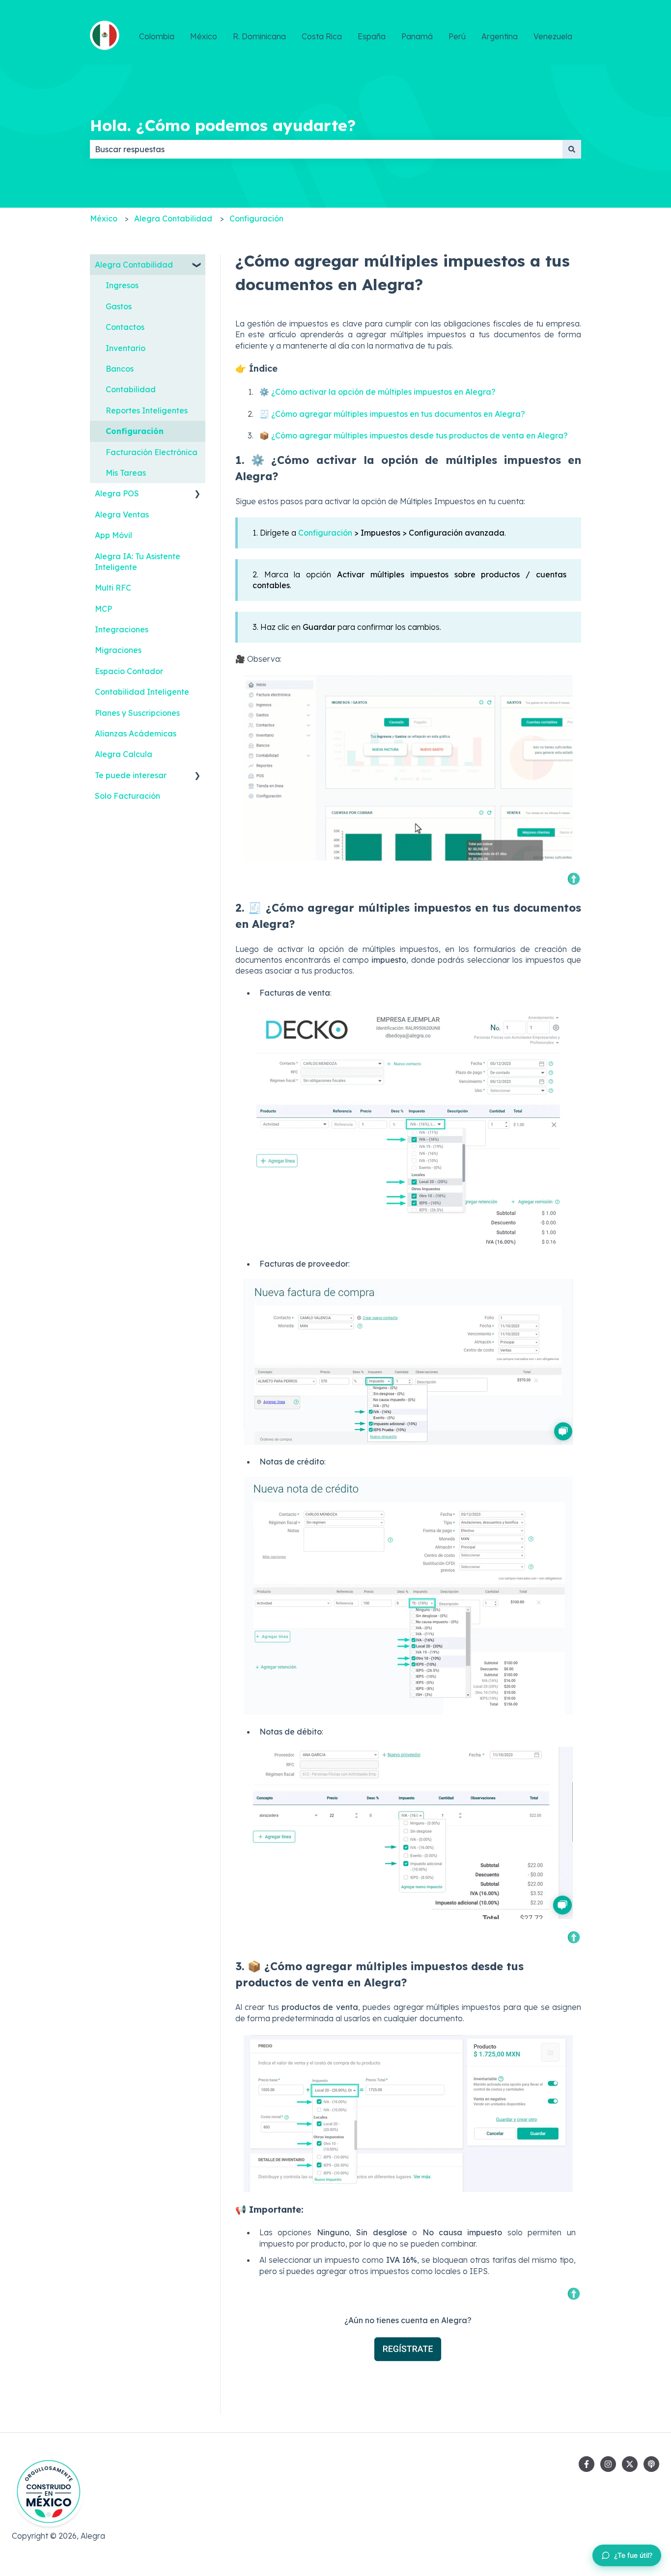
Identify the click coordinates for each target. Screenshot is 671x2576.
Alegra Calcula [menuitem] (124, 754)
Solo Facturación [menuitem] (127, 796)
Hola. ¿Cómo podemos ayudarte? (223, 125)
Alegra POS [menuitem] (117, 493)
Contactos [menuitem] (125, 327)
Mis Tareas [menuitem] (126, 473)
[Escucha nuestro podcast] (651, 2464)
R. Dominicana (259, 36)
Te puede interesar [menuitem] (131, 775)
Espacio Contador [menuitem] (129, 671)
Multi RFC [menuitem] (113, 588)
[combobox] (326, 149)
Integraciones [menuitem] (122, 629)
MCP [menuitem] (103, 609)
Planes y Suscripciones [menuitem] (137, 713)
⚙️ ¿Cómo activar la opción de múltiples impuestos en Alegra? (377, 392)
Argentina (500, 36)
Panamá (417, 36)
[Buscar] (572, 149)
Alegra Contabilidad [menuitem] (134, 265)
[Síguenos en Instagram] (608, 2464)
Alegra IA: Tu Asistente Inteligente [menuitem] (138, 562)
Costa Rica (322, 36)
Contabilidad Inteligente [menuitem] (142, 692)
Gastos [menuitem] (119, 306)
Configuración (256, 218)
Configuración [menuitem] (135, 431)
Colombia (157, 36)
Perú (457, 36)
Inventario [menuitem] (126, 348)
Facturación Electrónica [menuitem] (152, 452)
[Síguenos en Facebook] (587, 2464)
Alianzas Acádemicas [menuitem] (136, 733)
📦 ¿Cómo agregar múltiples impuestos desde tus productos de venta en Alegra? (414, 435)
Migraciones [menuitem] (118, 650)
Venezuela (553, 36)
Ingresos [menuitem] (122, 285)
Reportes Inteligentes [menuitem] (147, 410)
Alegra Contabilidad (173, 218)
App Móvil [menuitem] (113, 535)
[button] (197, 265)
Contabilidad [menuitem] (131, 389)
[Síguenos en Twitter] (630, 2464)
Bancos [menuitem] (120, 369)
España (372, 36)
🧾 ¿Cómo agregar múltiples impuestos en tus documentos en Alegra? (392, 414)
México (204, 36)
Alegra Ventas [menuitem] (122, 515)
